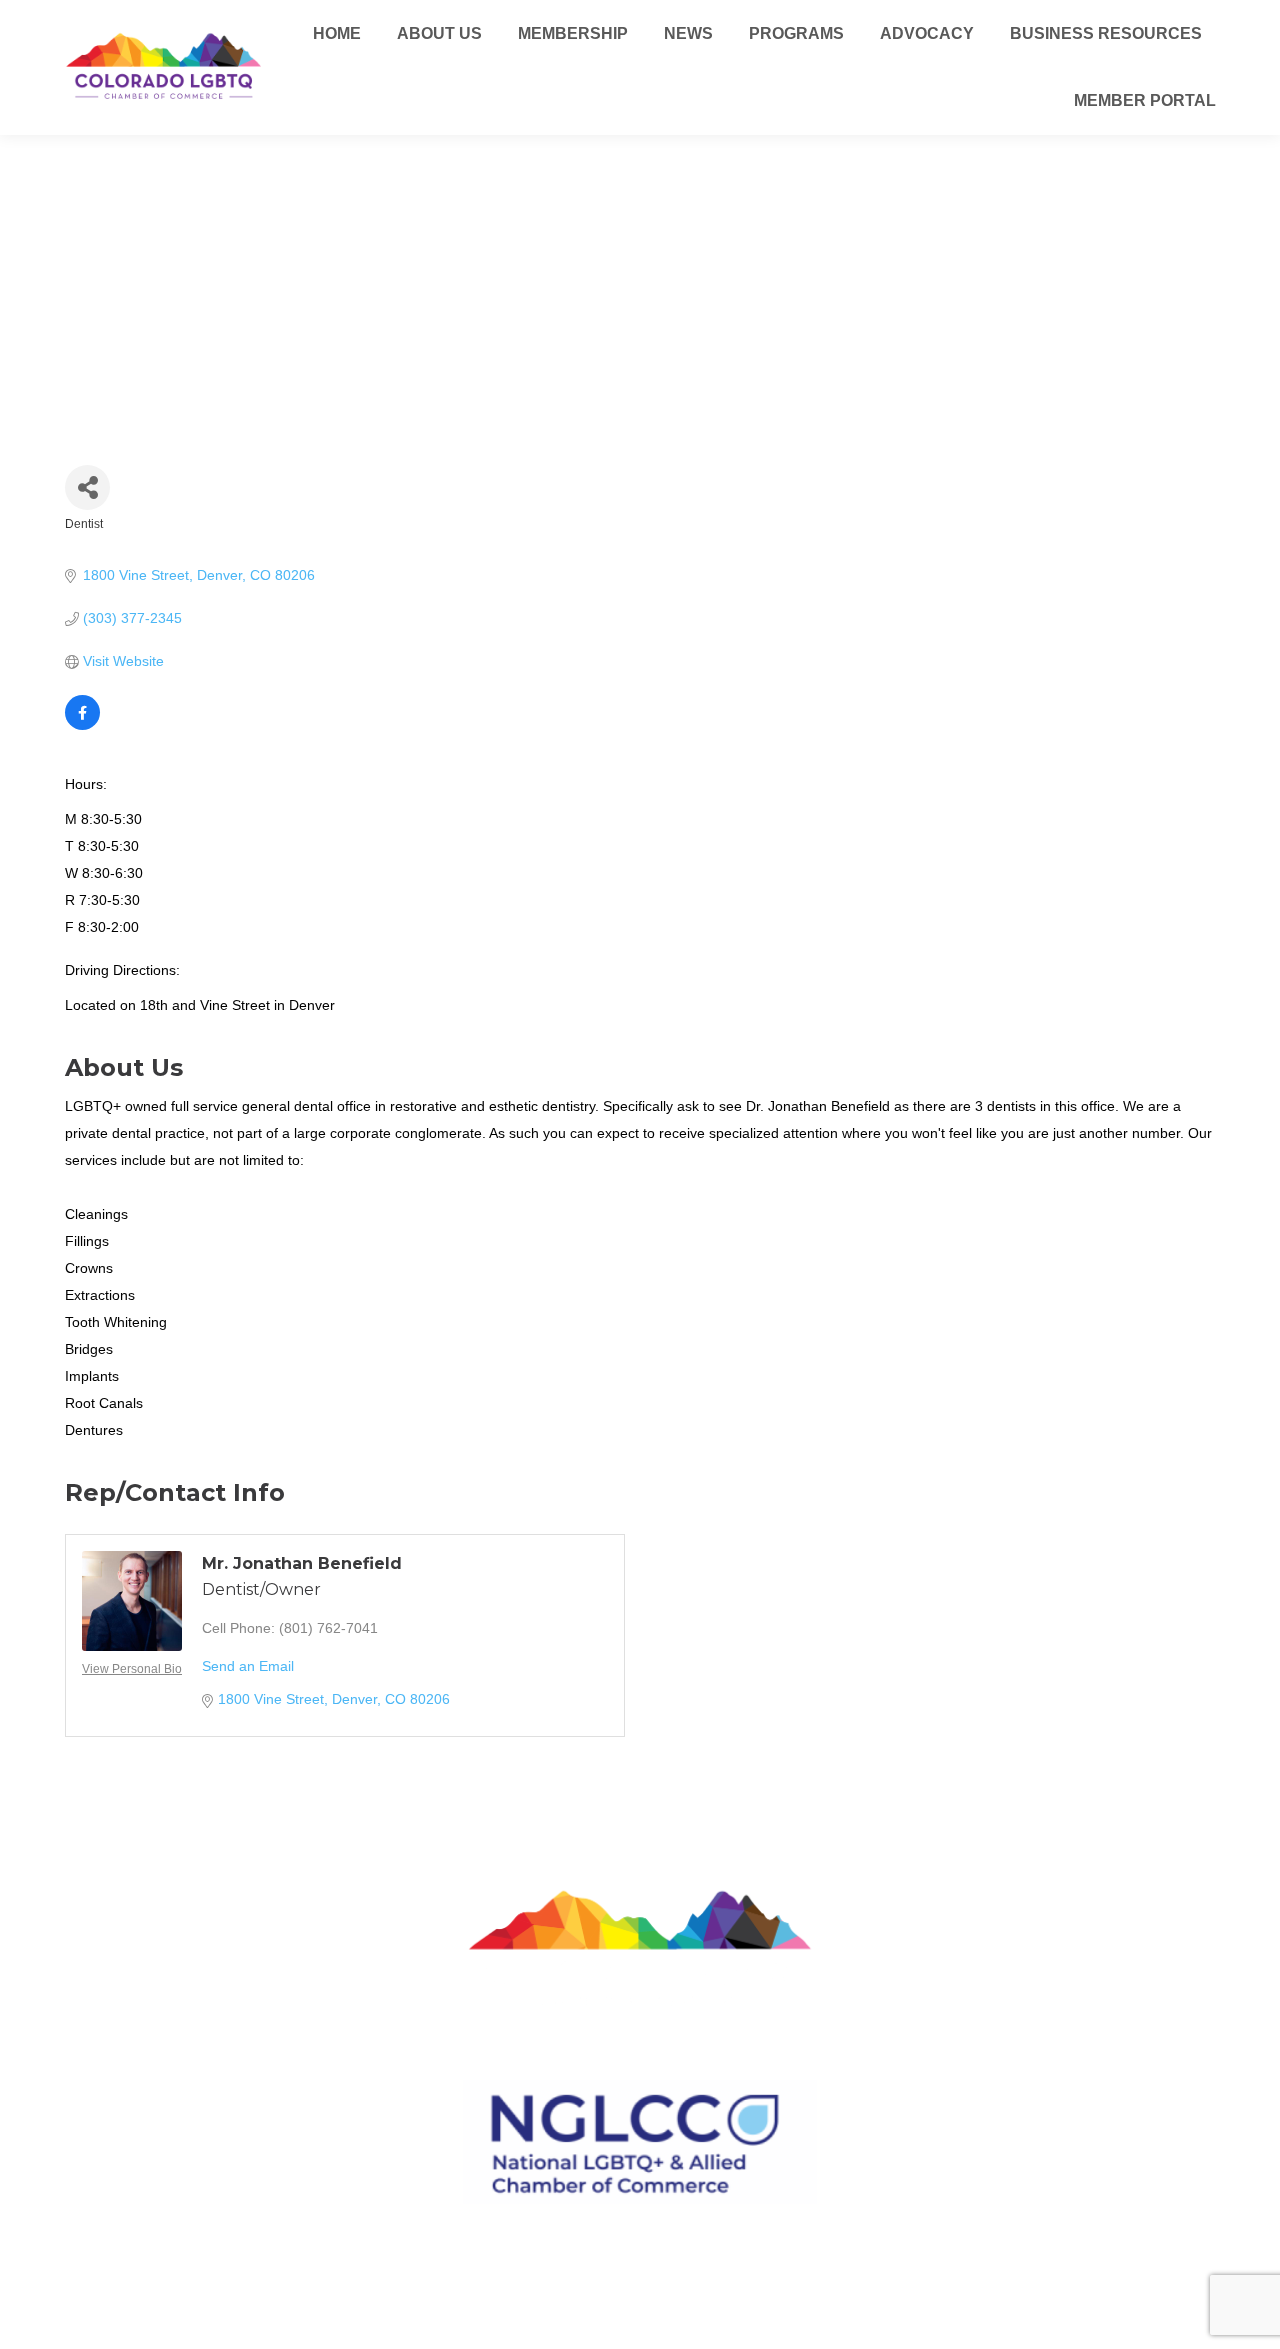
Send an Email (248, 1666)
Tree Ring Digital (712, 2271)
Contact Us (640, 2225)
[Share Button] (87, 487)
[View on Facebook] (82, 725)
